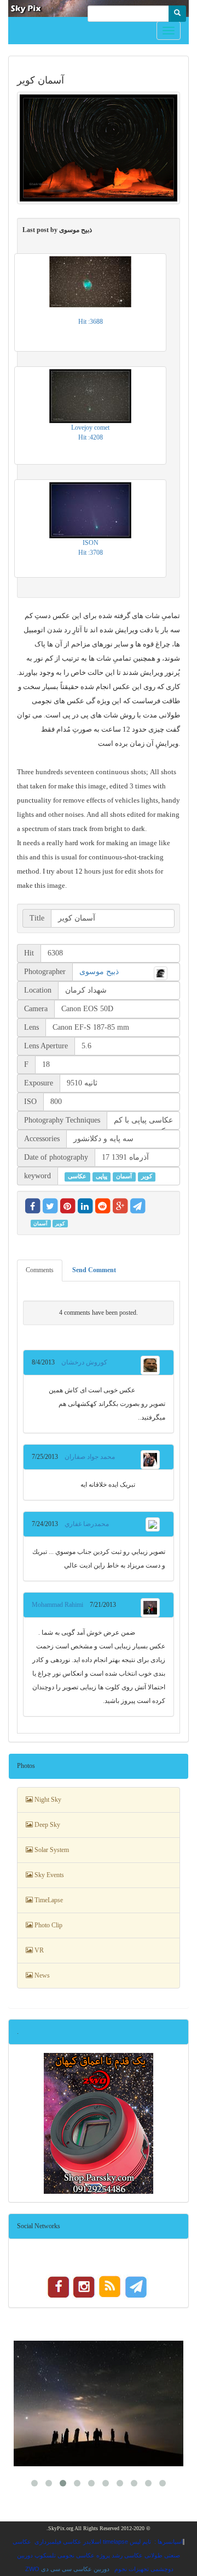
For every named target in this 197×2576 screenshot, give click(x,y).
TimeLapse (48, 1900)
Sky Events (48, 1875)
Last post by (57, 230)
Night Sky (47, 1800)
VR (38, 1950)
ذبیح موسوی (99, 972)
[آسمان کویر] (99, 148)
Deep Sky (47, 1825)
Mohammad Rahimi (61, 1605)
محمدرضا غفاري (83, 1524)
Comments (40, 1270)
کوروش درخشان (81, 1362)
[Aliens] (99, 2403)
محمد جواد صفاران (86, 1457)
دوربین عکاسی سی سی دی (75, 2569)
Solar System (51, 1850)
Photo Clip (48, 1925)
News (41, 1975)
